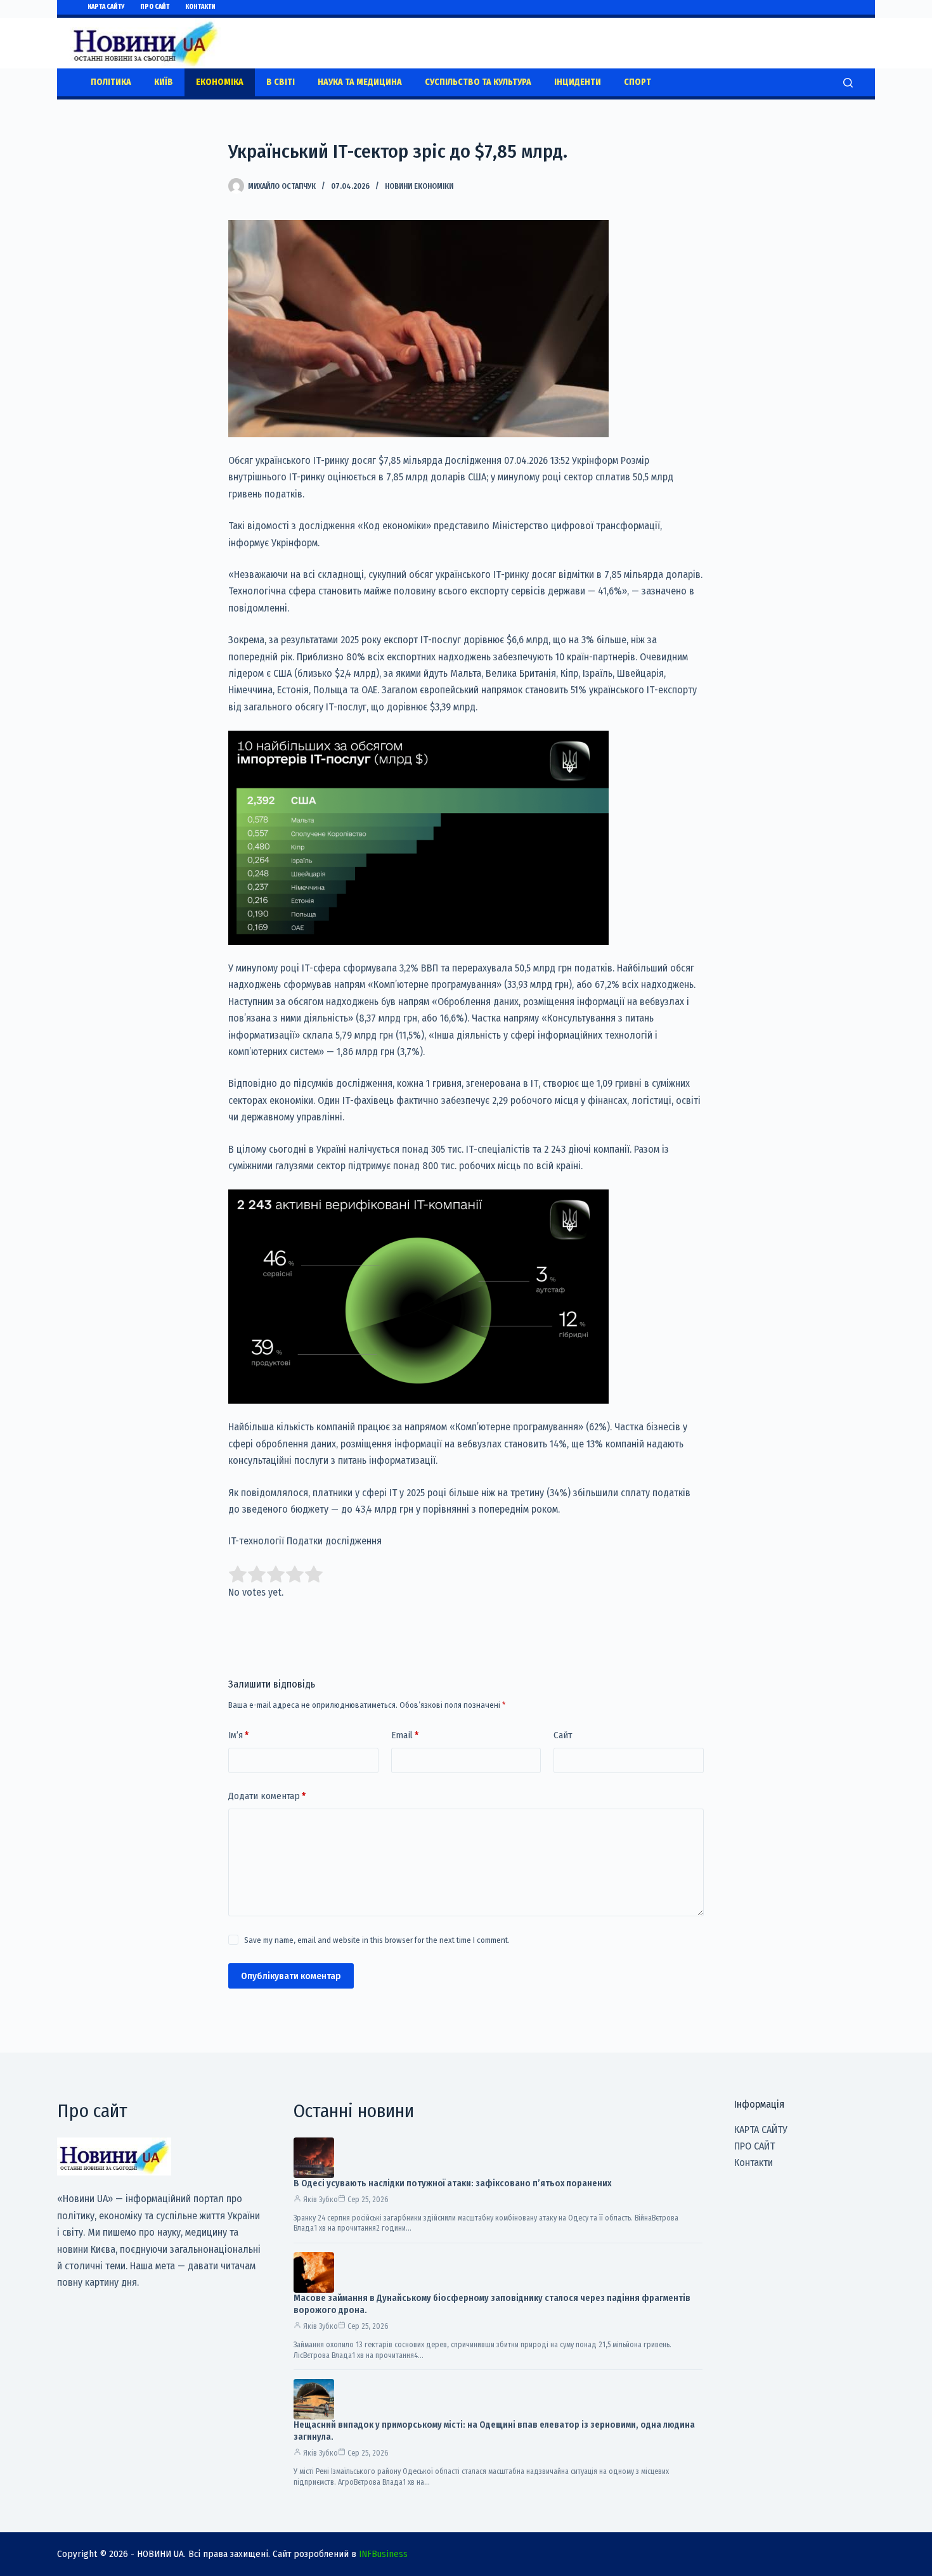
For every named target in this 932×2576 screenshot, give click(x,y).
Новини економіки (419, 186)
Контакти (200, 7)
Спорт (638, 82)
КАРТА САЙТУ (106, 7)
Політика (111, 82)
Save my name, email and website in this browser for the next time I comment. (377, 1940)
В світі (281, 82)
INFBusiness (383, 2554)
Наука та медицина (360, 82)
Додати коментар (267, 1796)
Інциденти (578, 82)
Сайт (563, 1735)
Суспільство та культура (478, 82)
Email (405, 1735)
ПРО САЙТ (155, 7)
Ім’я (238, 1735)
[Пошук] (848, 83)
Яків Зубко (320, 2200)
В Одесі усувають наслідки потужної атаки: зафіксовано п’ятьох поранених (452, 2183)
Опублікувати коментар (291, 1976)
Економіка (220, 82)
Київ (164, 82)
